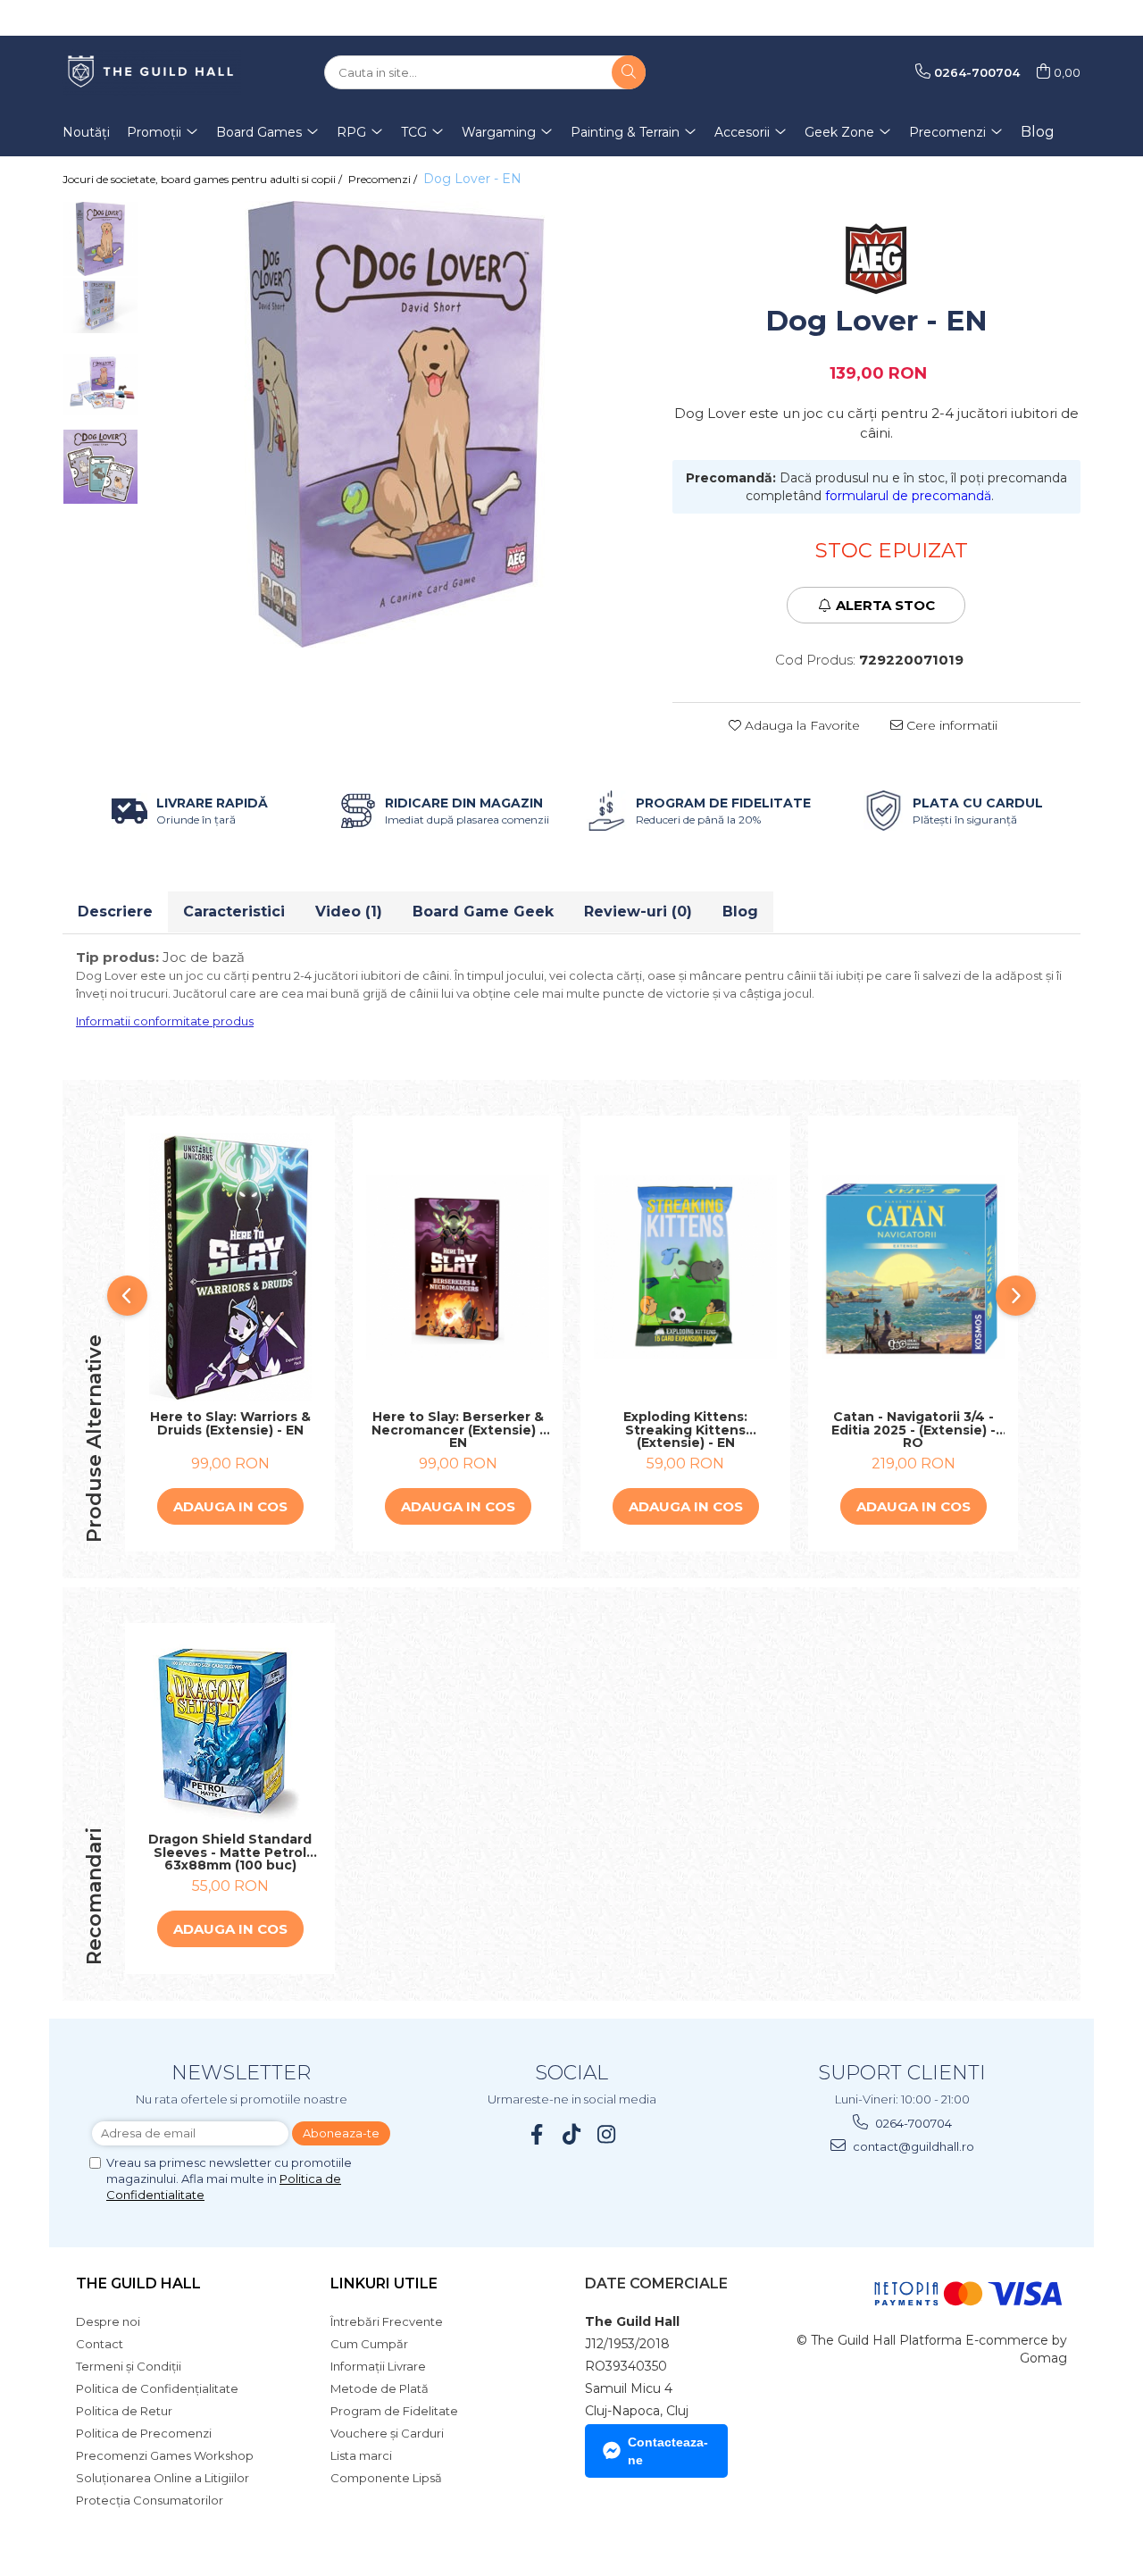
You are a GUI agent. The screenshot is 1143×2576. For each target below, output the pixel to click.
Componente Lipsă (386, 2478)
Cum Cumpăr (369, 2344)
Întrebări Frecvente (387, 2321)
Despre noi (108, 2321)
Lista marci (361, 2455)
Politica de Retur (124, 2411)
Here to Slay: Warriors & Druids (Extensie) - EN (230, 1424)
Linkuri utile (384, 2283)
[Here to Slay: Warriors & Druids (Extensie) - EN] (230, 1267)
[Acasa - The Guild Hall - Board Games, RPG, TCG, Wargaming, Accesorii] (152, 72)
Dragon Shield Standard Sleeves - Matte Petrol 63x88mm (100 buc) (230, 1853)
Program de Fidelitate (394, 2411)
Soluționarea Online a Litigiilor (163, 2478)
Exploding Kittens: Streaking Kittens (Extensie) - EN (685, 1430)
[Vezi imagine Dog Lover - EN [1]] (100, 305)
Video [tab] (349, 912)
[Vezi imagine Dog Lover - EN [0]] (100, 239)
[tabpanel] (396, 424)
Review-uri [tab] (638, 912)
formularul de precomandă (908, 496)
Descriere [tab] (115, 912)
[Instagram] (607, 2134)
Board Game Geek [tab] (483, 912)
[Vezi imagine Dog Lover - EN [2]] (100, 385)
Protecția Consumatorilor (150, 2500)
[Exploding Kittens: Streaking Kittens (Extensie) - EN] (685, 1267)
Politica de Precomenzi (144, 2433)
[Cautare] (629, 72)
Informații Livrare (378, 2366)
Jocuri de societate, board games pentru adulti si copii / (204, 179)
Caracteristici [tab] (234, 912)
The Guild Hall (138, 2283)
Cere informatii (950, 725)
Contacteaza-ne (668, 2451)
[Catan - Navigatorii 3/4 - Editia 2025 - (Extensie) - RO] (913, 1267)
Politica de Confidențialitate (157, 2388)
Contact (100, 2344)
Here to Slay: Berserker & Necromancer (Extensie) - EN (458, 1430)
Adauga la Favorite (801, 725)
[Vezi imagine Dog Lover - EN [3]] (100, 467)
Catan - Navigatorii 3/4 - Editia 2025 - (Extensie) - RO (914, 1430)
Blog (1038, 132)
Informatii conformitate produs (165, 1021)
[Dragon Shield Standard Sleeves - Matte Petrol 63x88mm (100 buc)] (230, 1732)
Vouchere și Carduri (387, 2433)
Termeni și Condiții (129, 2366)
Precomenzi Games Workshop (165, 2455)
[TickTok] (572, 2134)
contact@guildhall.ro (912, 2146)
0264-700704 (912, 2123)
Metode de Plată (380, 2388)
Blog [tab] (740, 912)
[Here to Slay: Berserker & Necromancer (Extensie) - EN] (458, 1267)
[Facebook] (537, 2134)
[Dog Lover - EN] (396, 424)
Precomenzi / (384, 179)
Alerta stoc (885, 605)
